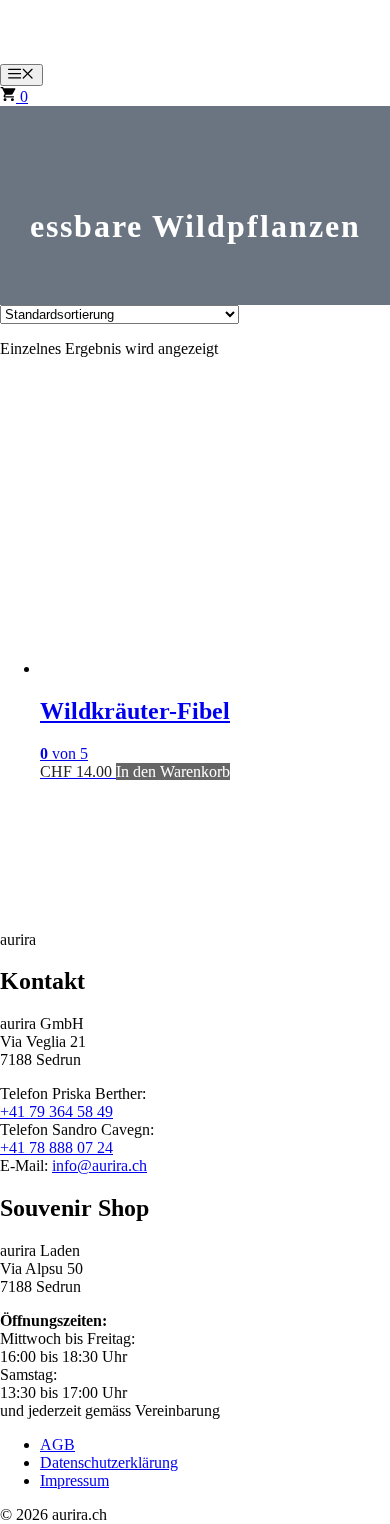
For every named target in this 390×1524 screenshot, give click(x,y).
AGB (57, 1444)
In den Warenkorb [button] (173, 771)
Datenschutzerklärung (109, 1462)
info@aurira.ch (99, 1165)
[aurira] (40, 54)
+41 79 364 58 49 (56, 1111)
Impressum (74, 1480)
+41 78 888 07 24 (56, 1147)
